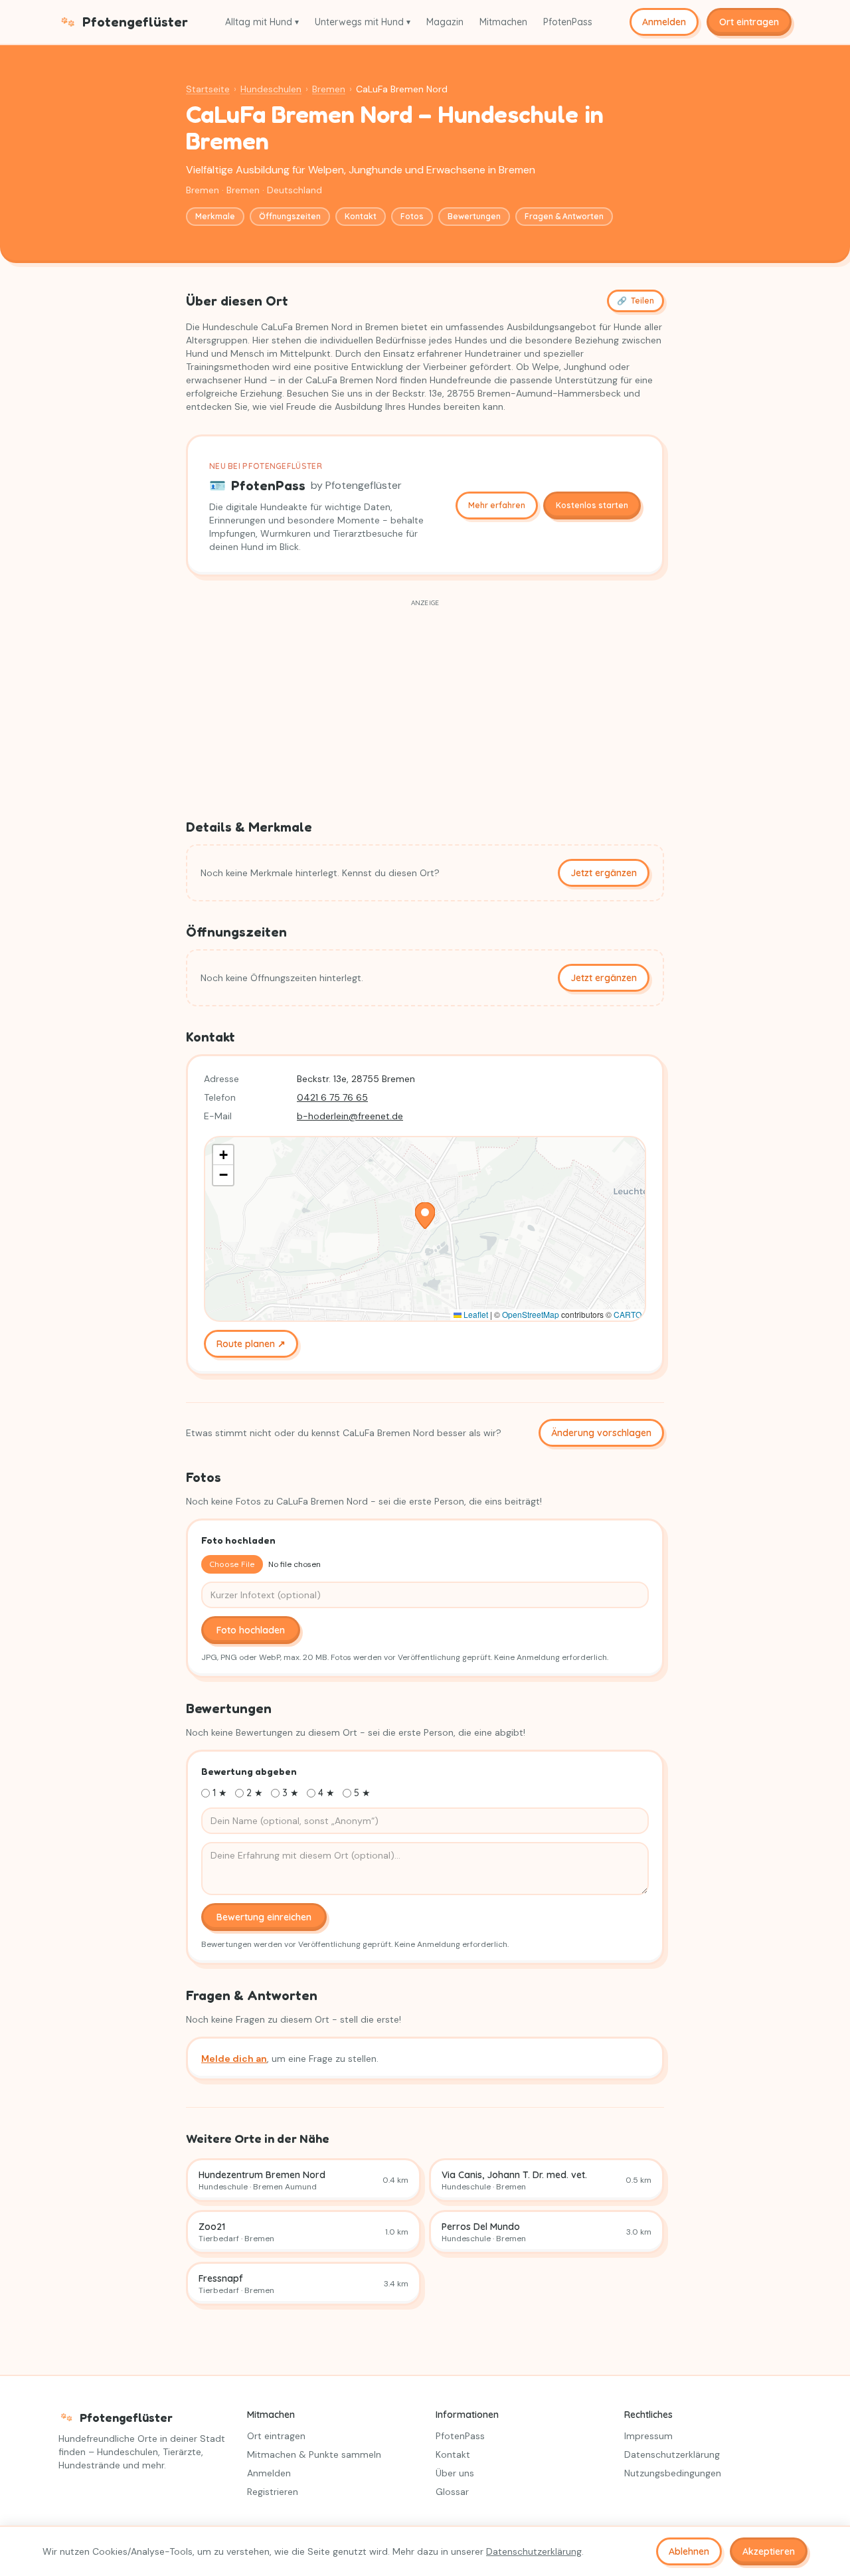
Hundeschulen (271, 89)
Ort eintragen (749, 22)
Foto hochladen (251, 1630)
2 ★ (255, 1793)
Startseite (208, 89)
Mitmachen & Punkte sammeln (314, 2454)
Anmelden (664, 22)
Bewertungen (474, 216)
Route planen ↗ (251, 1344)
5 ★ (362, 1793)
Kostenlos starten (592, 505)
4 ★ (326, 1793)
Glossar (452, 2492)
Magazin (445, 22)
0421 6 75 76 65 (332, 1097)
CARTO (628, 1314)
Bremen (329, 89)
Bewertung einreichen (264, 1917)
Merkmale (215, 216)
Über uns (455, 2473)
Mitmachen (503, 22)
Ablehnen (689, 2551)
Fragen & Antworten (564, 216)
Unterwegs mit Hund (363, 22)
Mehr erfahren (497, 505)
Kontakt (361, 216)
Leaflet (475, 1314)
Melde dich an (234, 2059)
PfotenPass (568, 22)
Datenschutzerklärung (672, 2454)
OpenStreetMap (531, 1314)
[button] (425, 1216)
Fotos (412, 216)
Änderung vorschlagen (601, 1433)
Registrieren (273, 2492)
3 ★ (291, 1793)
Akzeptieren (769, 2551)
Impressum (648, 2436)
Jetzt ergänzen (604, 873)
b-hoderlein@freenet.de (350, 1116)
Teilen (636, 301)
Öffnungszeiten (290, 216)
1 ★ (220, 1793)
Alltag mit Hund (262, 22)
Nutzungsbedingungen (673, 2473)
